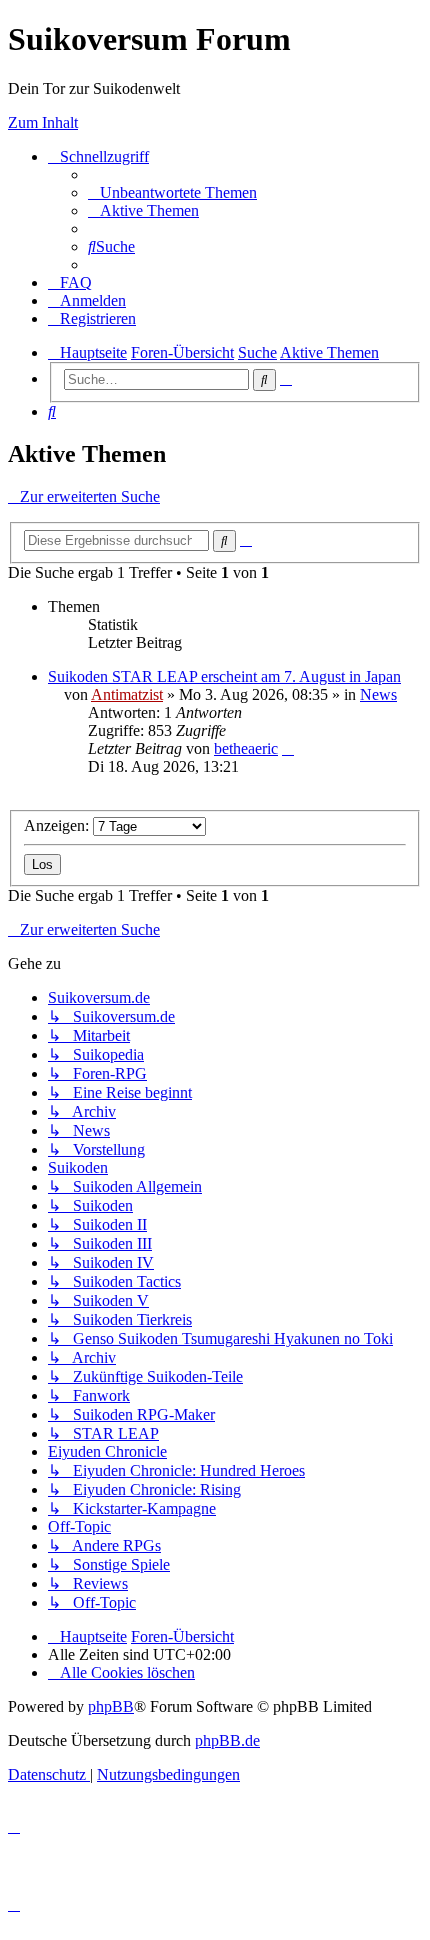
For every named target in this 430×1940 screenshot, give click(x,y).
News (378, 694)
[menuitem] (172, 192)
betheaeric (246, 748)
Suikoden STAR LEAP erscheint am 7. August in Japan (224, 676)
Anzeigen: (58, 825)
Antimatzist (127, 694)
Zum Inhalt (43, 122)
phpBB (111, 1706)
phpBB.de (227, 1740)
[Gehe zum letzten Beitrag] (288, 748)
